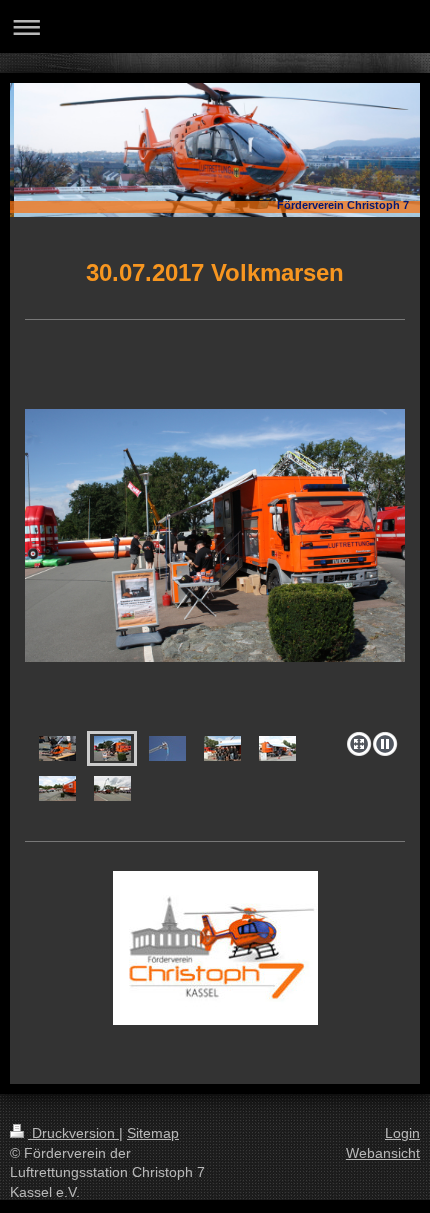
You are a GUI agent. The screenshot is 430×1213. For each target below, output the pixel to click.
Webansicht (383, 1153)
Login (402, 1133)
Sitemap (153, 1133)
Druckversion (73, 1133)
